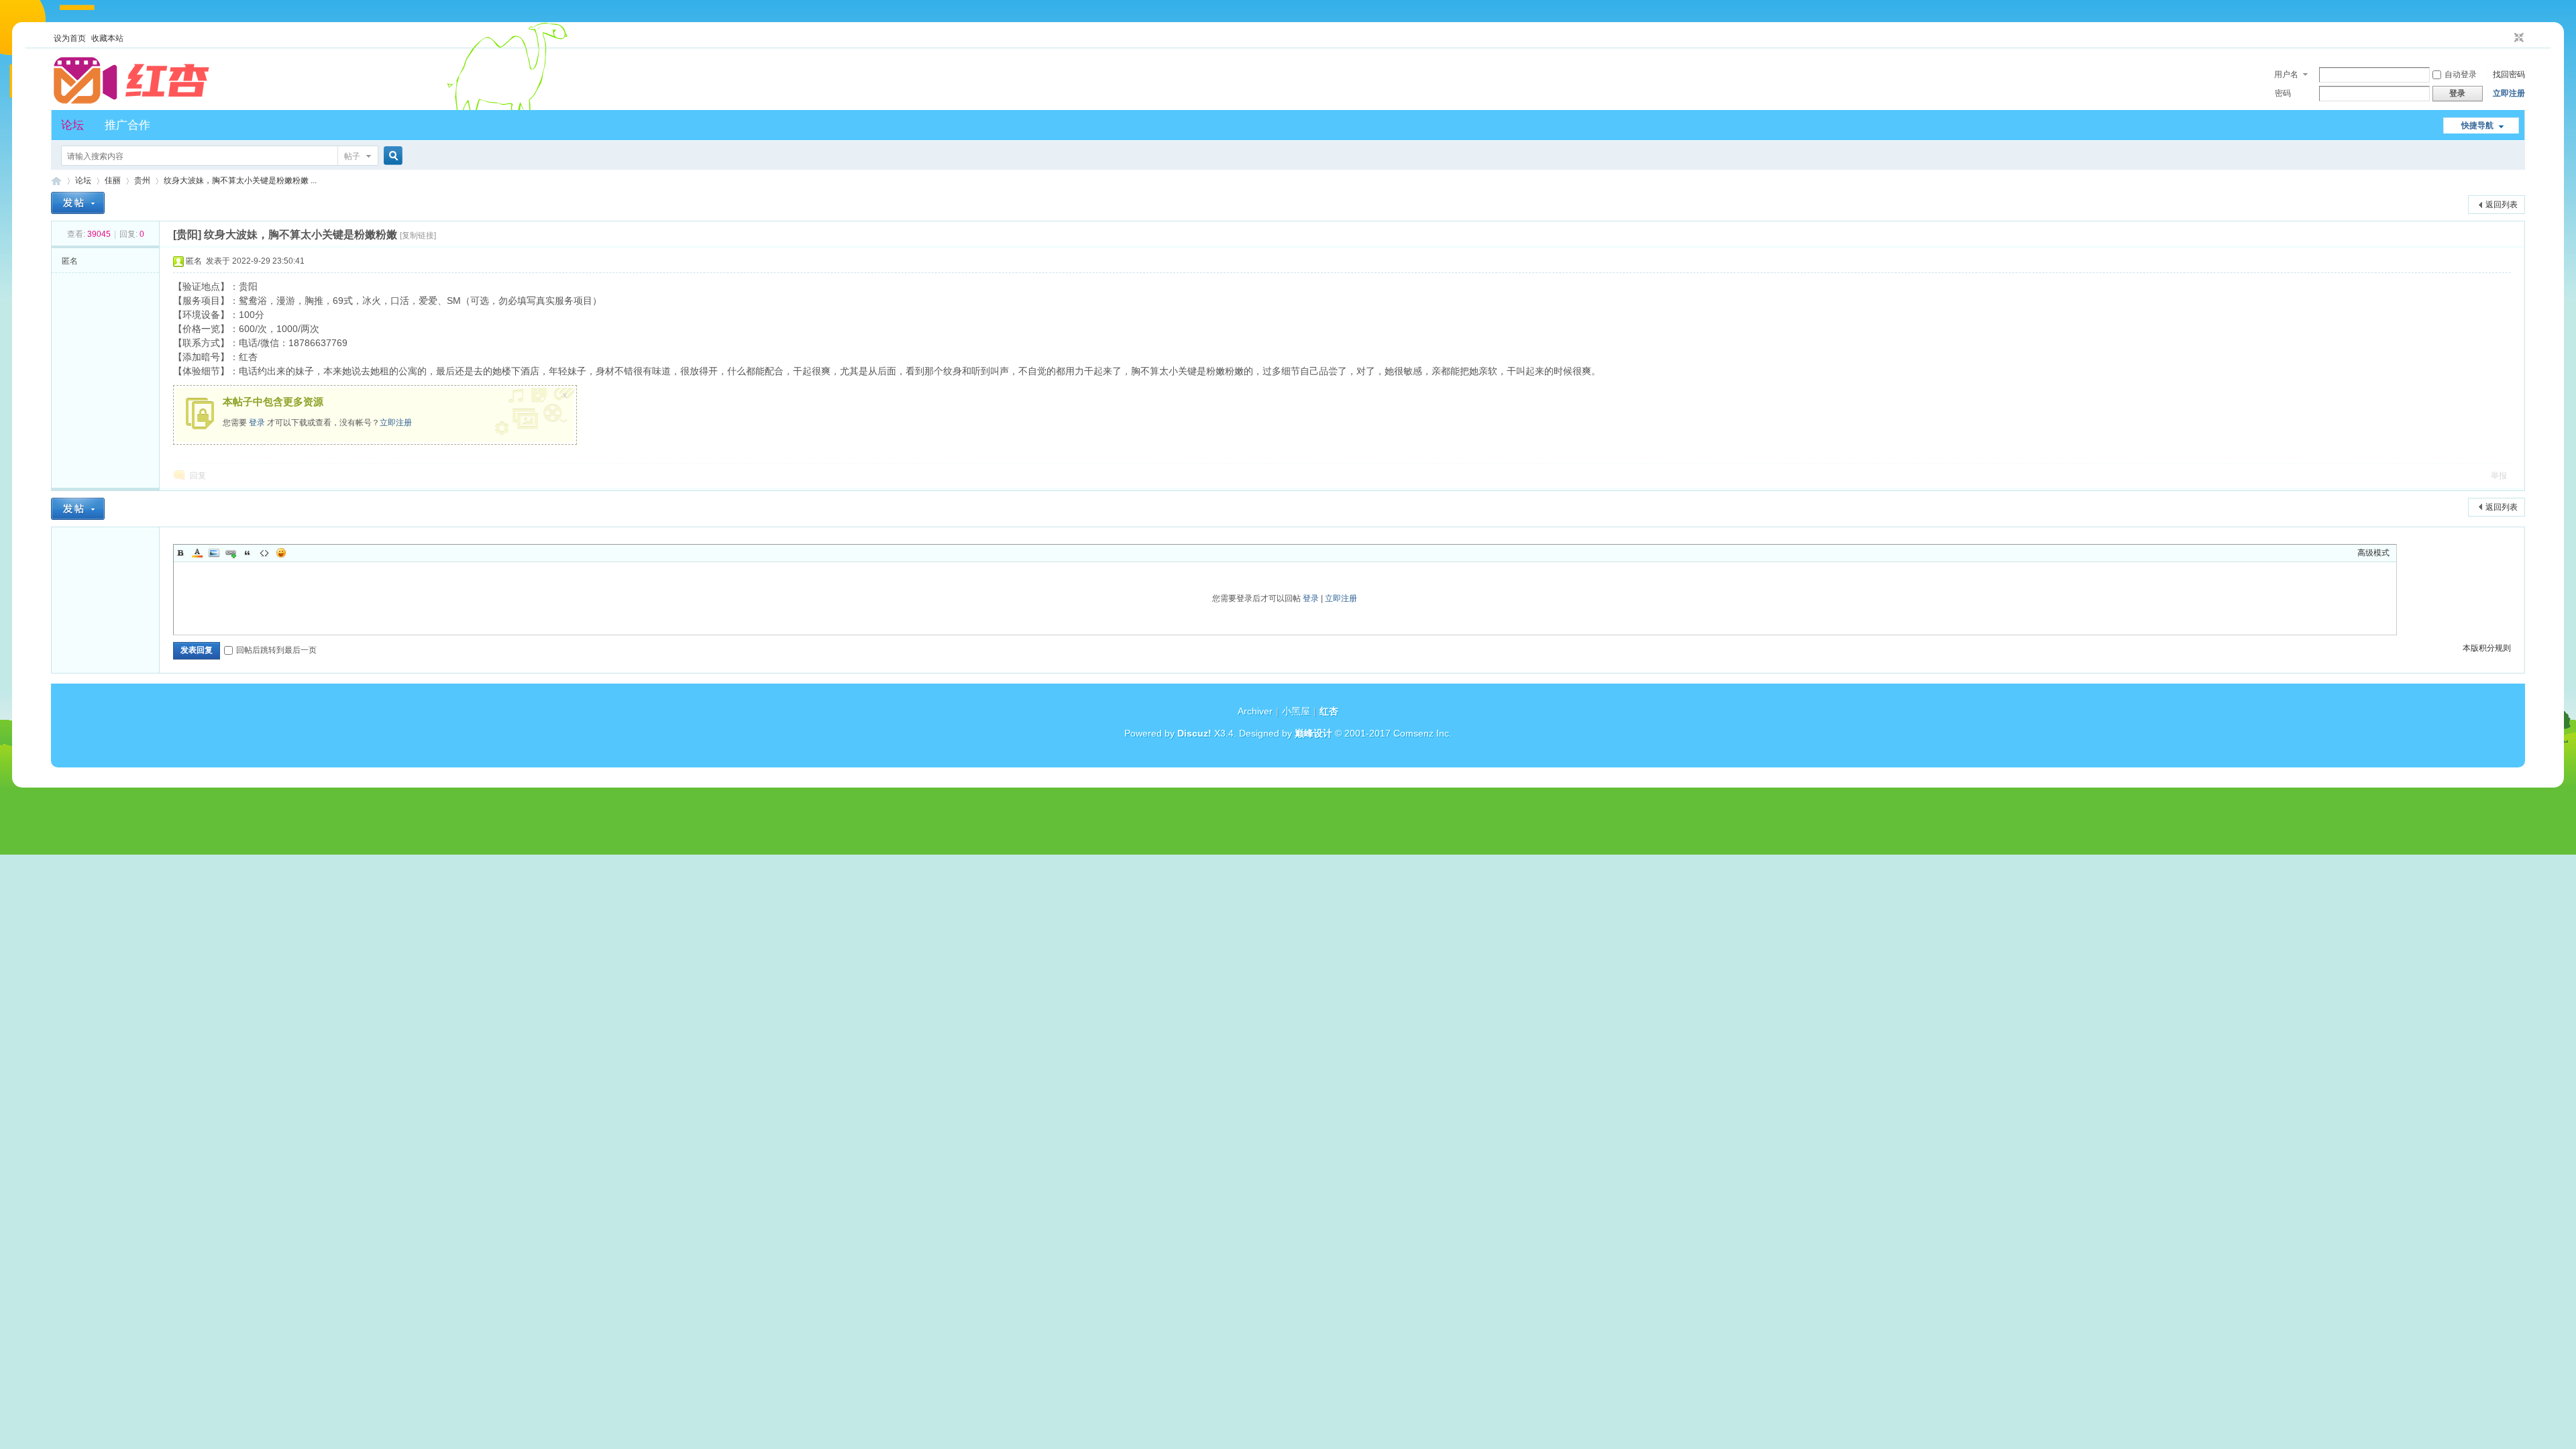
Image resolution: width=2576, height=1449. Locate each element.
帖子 (352, 156)
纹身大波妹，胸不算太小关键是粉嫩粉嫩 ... (240, 180)
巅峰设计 (1313, 733)
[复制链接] (418, 235)
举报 (2499, 476)
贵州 (142, 180)
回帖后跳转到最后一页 (276, 650)
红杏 (56, 181)
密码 (2283, 93)
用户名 (2286, 74)
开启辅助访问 (2506, 38)
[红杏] (131, 102)
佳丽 (113, 180)
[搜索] (391, 156)
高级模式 (2373, 553)
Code (264, 553)
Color (197, 553)
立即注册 (2509, 93)
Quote (248, 553)
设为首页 (70, 38)
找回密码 (2509, 74)
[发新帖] (78, 203)
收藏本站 (107, 38)
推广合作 (127, 125)
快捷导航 (2477, 125)
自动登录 (2461, 74)
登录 (257, 423)
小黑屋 (1296, 711)
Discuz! (1194, 733)
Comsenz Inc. (1423, 733)
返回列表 (2502, 205)
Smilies (281, 553)
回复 (198, 476)
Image (214, 553)
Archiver (1255, 711)
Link (231, 553)
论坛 (72, 125)
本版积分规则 (2487, 648)
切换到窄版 (2517, 38)
